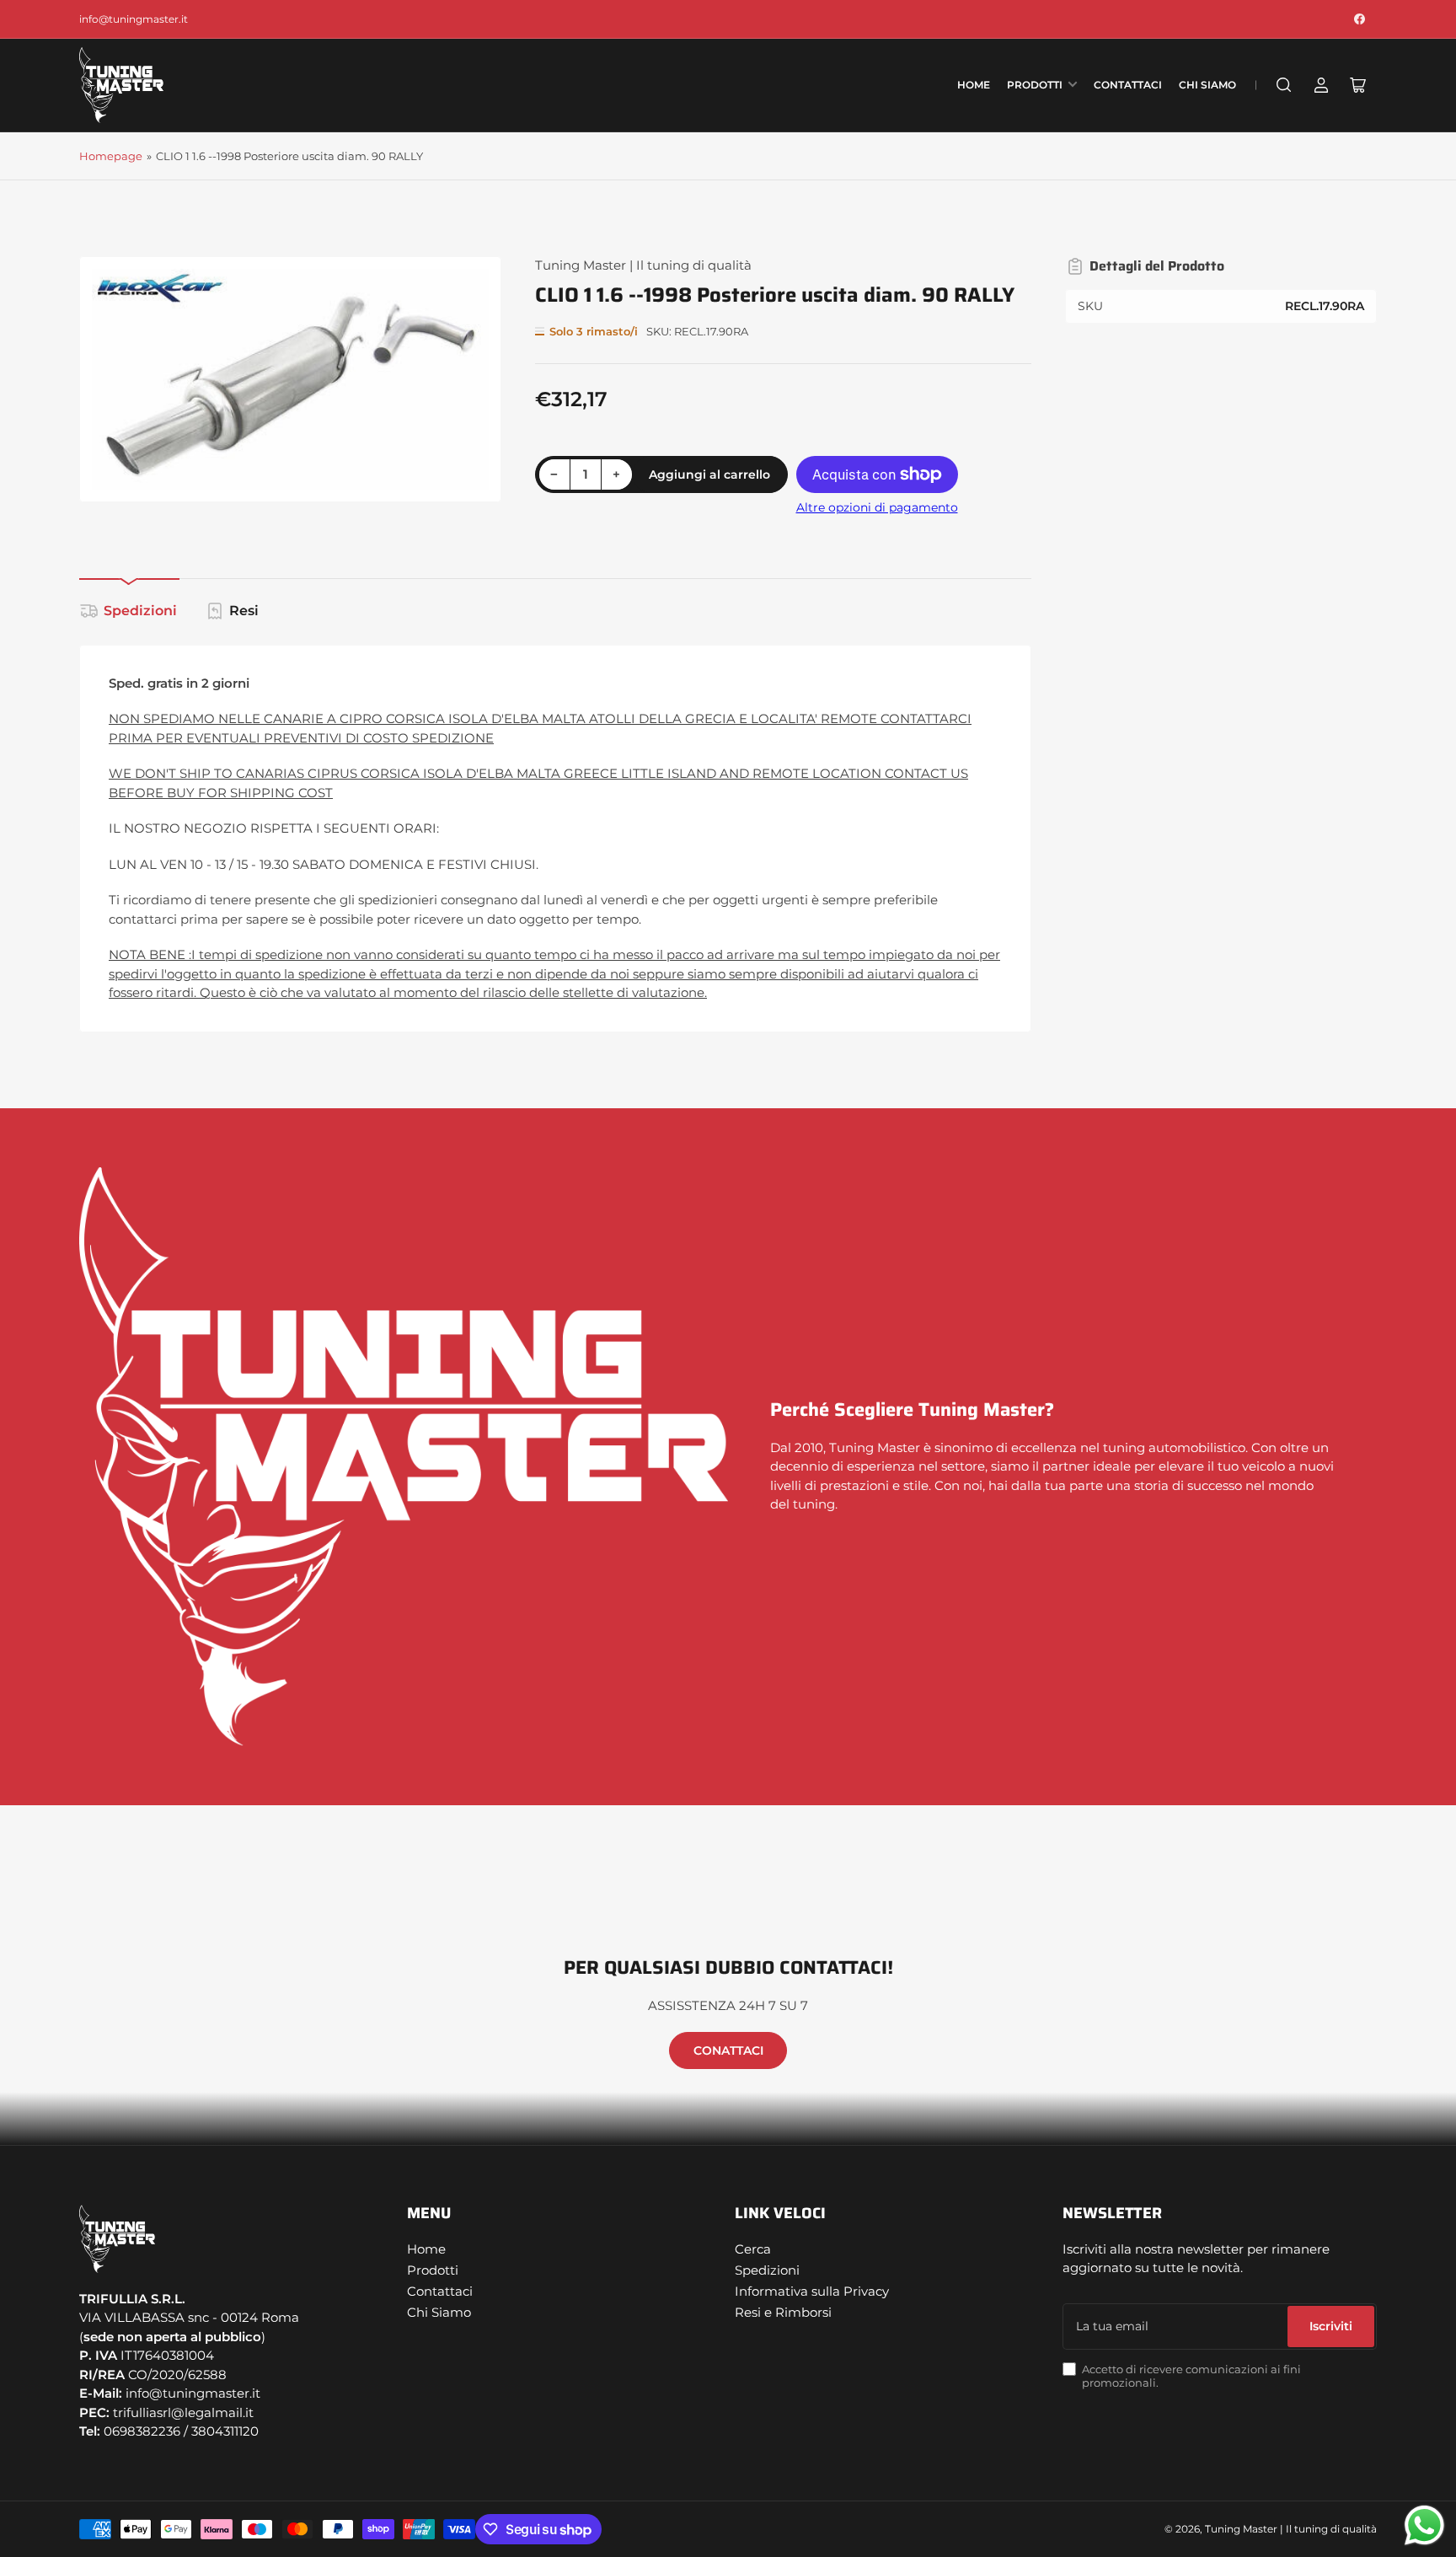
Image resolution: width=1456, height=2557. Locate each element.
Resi (244, 611)
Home (974, 85)
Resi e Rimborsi (783, 2312)
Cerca (753, 2249)
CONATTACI (728, 2050)
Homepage (111, 156)
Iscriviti (1331, 2326)
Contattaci (1128, 85)
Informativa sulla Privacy (812, 2291)
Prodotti (1035, 85)
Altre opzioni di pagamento (877, 507)
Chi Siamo (1207, 85)
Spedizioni (140, 611)
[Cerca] (1284, 85)
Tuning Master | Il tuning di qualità (643, 265)
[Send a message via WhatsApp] (1424, 2525)
